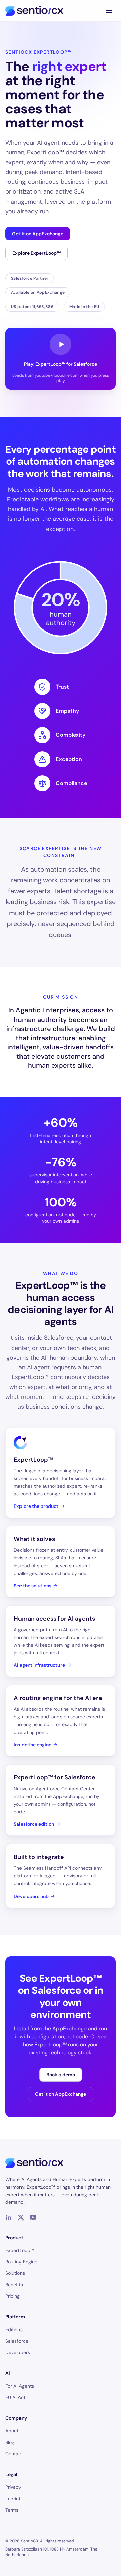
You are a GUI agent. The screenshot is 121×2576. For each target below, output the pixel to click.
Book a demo (61, 2075)
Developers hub (31, 1896)
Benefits (14, 2285)
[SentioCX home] (34, 11)
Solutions (15, 2273)
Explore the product (36, 1506)
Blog (10, 2442)
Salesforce (17, 2341)
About (12, 2431)
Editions (14, 2330)
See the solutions (33, 1586)
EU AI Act (15, 2397)
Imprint (13, 2499)
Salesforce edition (34, 1824)
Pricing (13, 2296)
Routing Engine (21, 2262)
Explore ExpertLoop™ (36, 253)
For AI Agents (20, 2386)
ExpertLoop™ (20, 2250)
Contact (14, 2454)
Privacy (13, 2487)
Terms (12, 2510)
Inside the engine (33, 1745)
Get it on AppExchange (38, 234)
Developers (18, 2352)
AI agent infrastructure (39, 1665)
